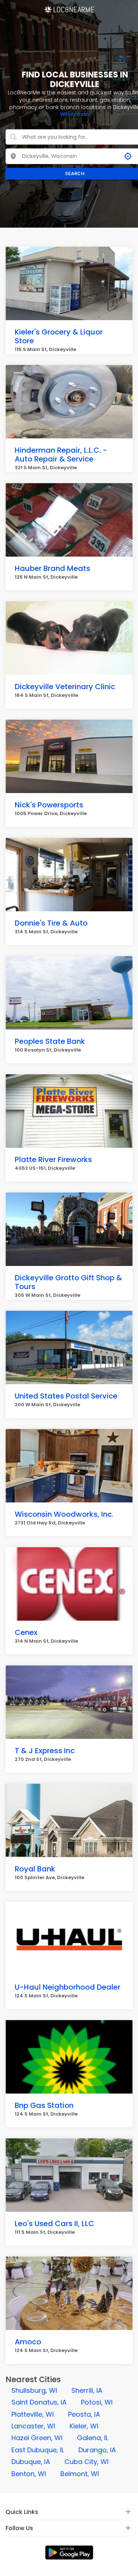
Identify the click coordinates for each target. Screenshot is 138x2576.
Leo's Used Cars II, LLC (54, 2224)
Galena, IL (93, 2438)
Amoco (28, 2342)
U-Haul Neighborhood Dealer (68, 1987)
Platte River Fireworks (53, 1159)
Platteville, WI (33, 2414)
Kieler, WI (84, 2426)
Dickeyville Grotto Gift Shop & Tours (68, 1282)
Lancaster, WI (33, 2426)
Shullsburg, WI (34, 2390)
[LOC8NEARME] (69, 7)
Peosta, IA (84, 2414)
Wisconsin (74, 114)
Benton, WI (29, 2474)
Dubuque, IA (31, 2462)
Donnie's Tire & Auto (51, 923)
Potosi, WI (97, 2402)
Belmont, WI (80, 2474)
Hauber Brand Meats (52, 568)
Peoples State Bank (50, 1041)
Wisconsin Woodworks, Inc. (64, 1514)
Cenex (26, 1632)
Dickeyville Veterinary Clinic (65, 687)
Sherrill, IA (87, 2390)
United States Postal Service (66, 1396)
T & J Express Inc (45, 1751)
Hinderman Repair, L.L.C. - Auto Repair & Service (61, 455)
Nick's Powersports (49, 805)
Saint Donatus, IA (39, 2402)
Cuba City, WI (86, 2462)
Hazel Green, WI (37, 2438)
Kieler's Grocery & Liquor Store (59, 336)
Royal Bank (35, 1869)
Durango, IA (97, 2450)
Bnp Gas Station (44, 2105)
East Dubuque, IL (38, 2450)
